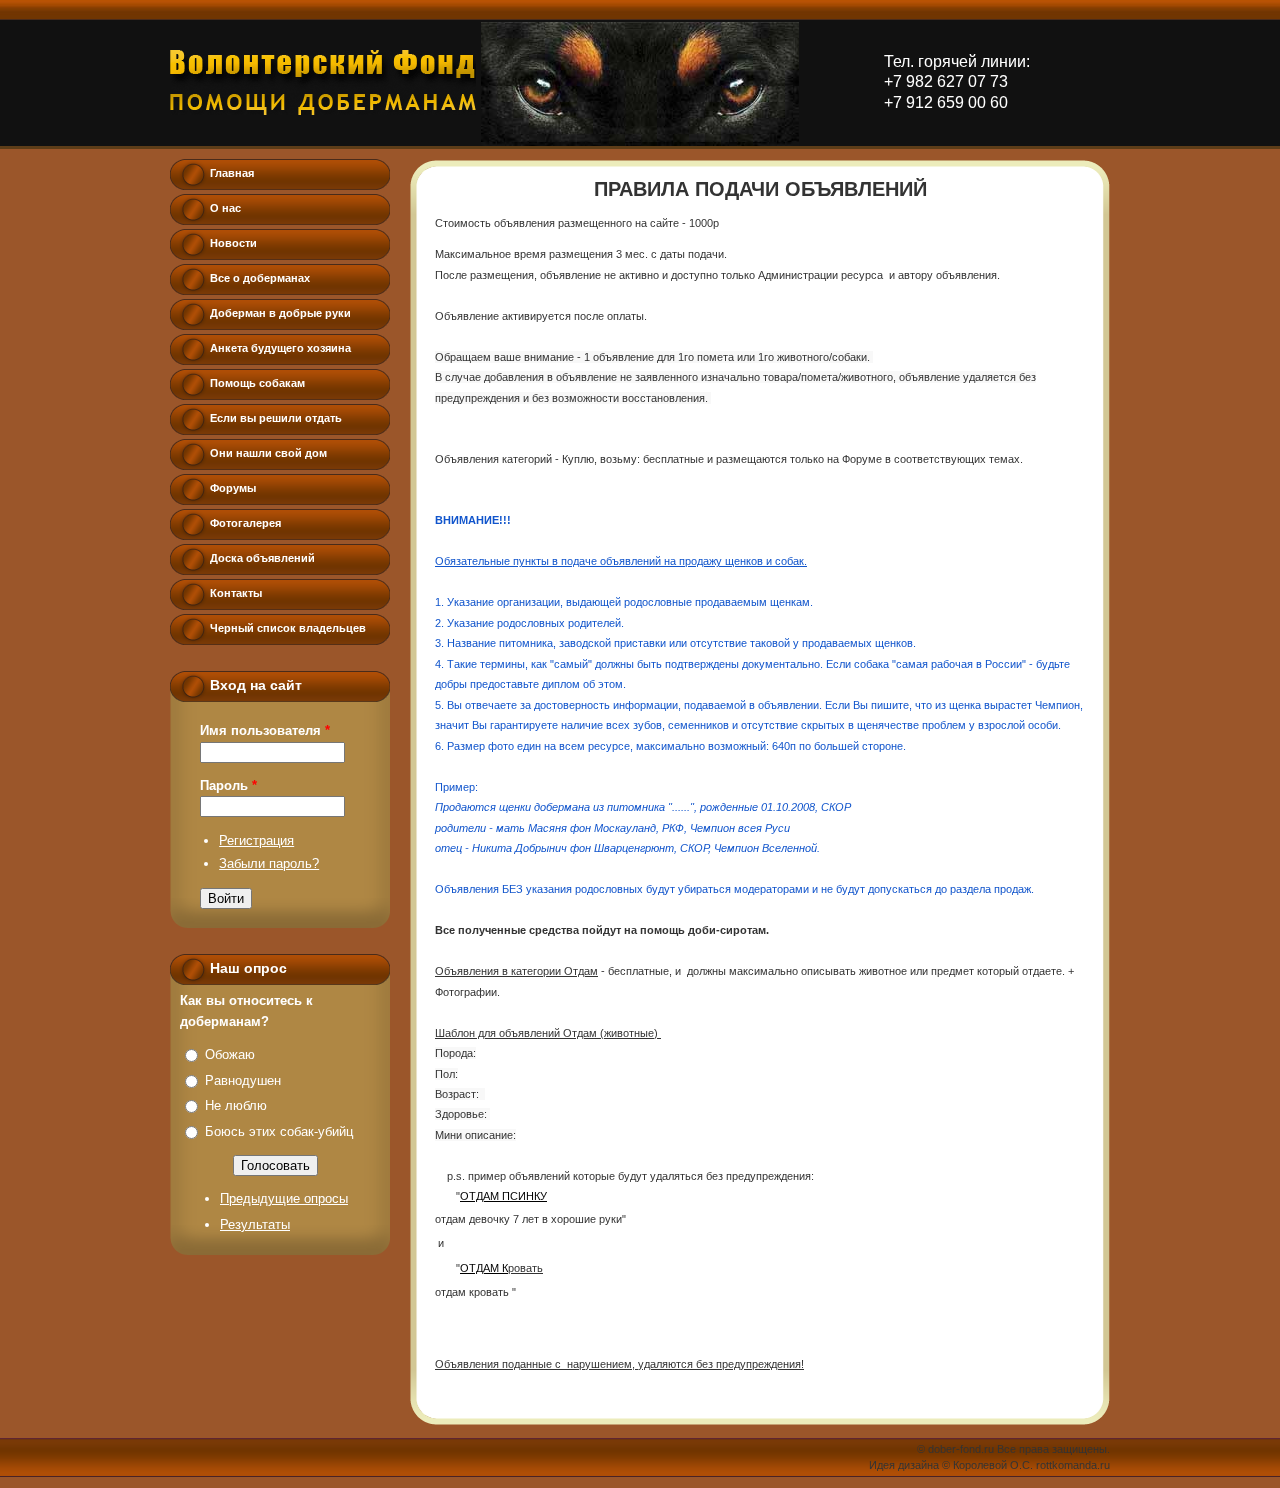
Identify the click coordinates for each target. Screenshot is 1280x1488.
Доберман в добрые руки (280, 313)
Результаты (255, 1224)
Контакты (236, 593)
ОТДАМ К (484, 1268)
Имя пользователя (265, 730)
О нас (225, 208)
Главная (232, 173)
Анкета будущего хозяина (280, 348)
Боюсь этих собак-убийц (279, 1131)
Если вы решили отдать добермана (276, 423)
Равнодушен (243, 1080)
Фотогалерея (245, 523)
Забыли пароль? (269, 863)
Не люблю (236, 1105)
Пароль (228, 785)
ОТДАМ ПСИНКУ (503, 1196)
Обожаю (230, 1054)
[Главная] (323, 82)
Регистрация (256, 840)
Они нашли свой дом (268, 453)
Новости (233, 243)
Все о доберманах (260, 278)
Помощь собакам (257, 383)
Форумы (233, 488)
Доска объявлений (262, 558)
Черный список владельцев (288, 628)
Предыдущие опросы (284, 1198)
